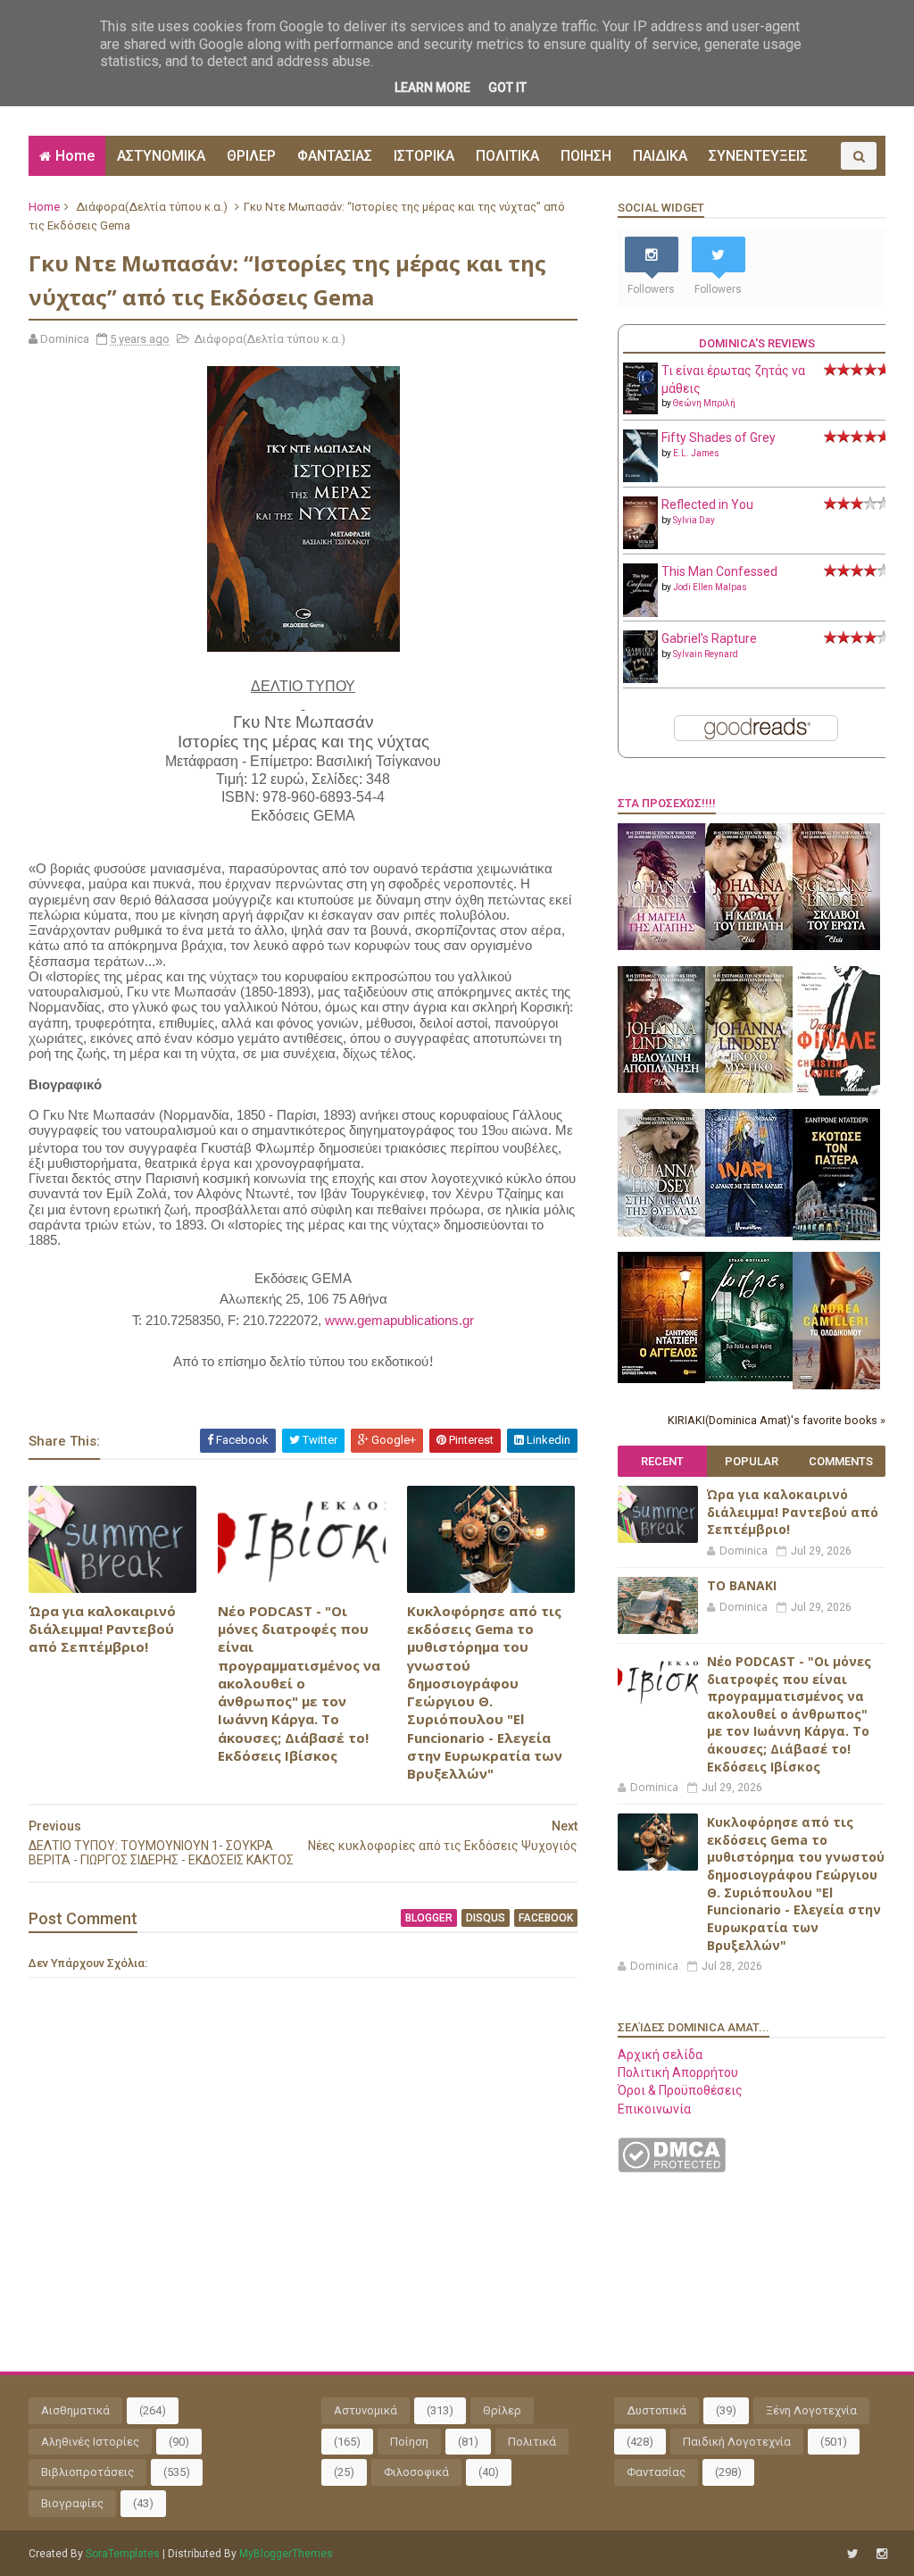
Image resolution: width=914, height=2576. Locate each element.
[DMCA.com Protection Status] (672, 2168)
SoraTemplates (123, 2554)
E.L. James (696, 453)
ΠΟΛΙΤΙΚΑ (507, 156)
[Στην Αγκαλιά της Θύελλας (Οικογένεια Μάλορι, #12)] (661, 1232)
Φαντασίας (656, 2472)
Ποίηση (409, 2442)
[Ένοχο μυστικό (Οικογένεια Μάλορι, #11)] (749, 1088)
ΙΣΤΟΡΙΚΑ (424, 156)
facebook (546, 1918)
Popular (752, 1461)
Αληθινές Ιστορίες (90, 2442)
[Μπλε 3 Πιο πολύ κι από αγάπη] (749, 1377)
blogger (429, 1918)
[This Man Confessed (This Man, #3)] (640, 613)
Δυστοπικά (656, 2410)
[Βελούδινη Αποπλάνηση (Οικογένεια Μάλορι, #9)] (661, 1088)
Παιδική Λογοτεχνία (737, 2442)
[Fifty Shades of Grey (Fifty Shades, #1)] (640, 478)
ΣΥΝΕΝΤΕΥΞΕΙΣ (758, 156)
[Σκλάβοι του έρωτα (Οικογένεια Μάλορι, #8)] (836, 946)
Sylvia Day (694, 520)
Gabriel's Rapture (709, 638)
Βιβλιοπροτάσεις (87, 2472)
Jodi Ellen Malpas (710, 587)
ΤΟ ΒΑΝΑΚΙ (742, 1585)
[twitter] (853, 2554)
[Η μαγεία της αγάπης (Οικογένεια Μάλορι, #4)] (661, 946)
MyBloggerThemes (286, 2554)
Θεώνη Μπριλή (704, 403)
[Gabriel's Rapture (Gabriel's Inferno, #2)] (640, 679)
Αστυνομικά (366, 2410)
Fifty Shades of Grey (719, 438)
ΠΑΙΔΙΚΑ (660, 156)
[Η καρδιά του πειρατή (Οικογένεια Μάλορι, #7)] (749, 946)
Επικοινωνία (654, 2109)
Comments (841, 1461)
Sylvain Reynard (706, 654)
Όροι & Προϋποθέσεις (680, 2090)
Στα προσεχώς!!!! (667, 803)
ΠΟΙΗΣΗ (586, 156)
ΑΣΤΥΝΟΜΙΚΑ (161, 156)
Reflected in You (707, 504)
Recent (662, 1461)
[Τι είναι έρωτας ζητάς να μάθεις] (640, 410)
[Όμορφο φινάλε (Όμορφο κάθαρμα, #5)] (836, 1091)
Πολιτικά (532, 2442)
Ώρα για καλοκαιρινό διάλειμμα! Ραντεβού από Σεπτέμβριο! (102, 1629)
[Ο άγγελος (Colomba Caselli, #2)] (661, 1379)
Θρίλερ (502, 2410)
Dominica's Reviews (757, 343)
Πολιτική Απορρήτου (678, 2072)
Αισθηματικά (75, 2410)
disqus (486, 1918)
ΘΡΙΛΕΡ (251, 156)
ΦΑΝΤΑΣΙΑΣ (335, 156)
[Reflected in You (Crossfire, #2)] (640, 545)
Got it (507, 88)
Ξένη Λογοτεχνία (811, 2410)
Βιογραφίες (72, 2503)
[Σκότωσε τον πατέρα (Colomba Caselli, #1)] (836, 1236)
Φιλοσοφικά (416, 2472)
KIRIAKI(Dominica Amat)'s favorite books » (777, 1420)
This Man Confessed (719, 571)
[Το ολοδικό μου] (836, 1385)
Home (75, 156)
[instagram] (882, 2554)
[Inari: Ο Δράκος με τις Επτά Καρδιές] (749, 1232)
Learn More (432, 88)
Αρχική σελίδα (660, 2055)
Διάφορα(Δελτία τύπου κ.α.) (152, 207)
